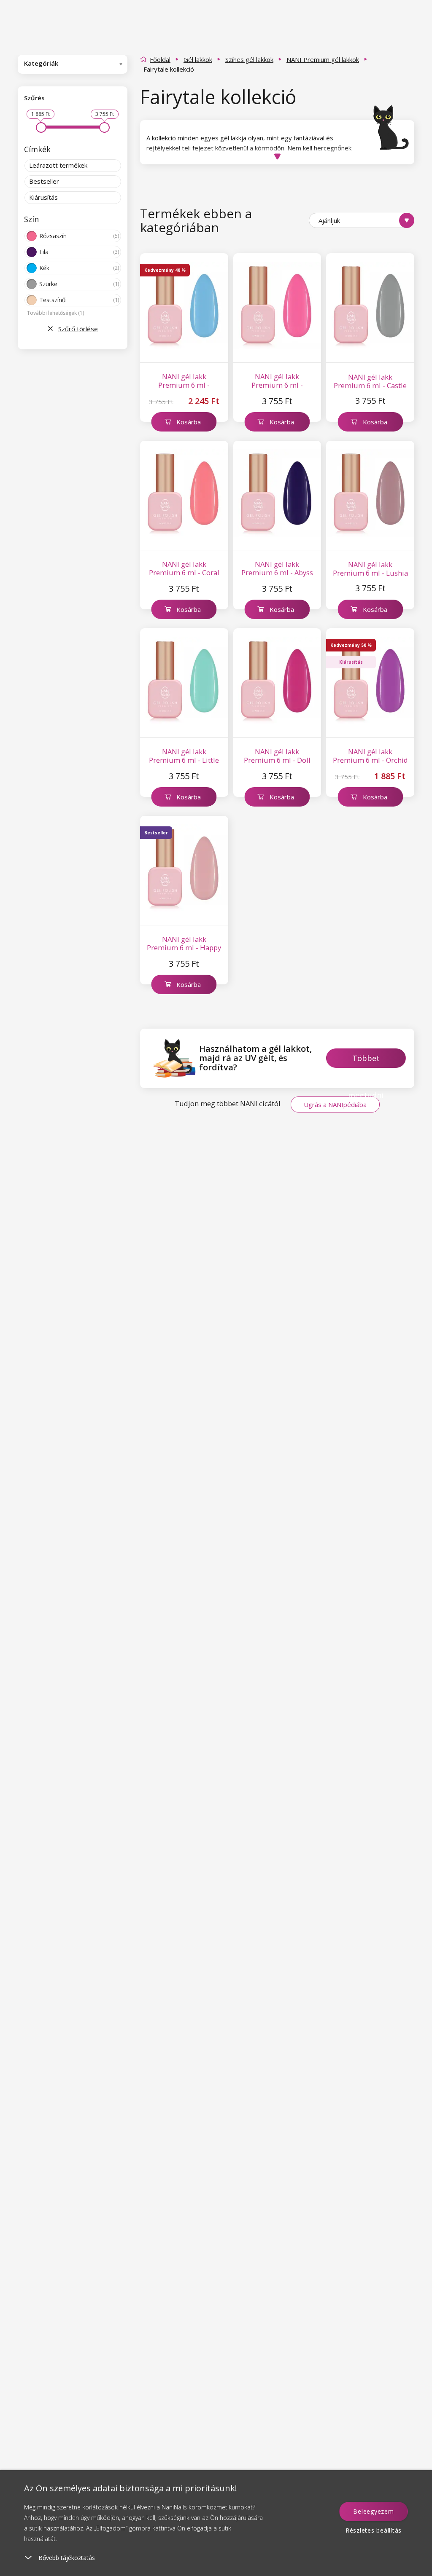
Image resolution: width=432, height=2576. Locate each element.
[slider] (41, 127)
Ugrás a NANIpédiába (335, 1104)
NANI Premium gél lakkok (323, 59)
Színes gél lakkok (249, 59)
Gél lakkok (198, 59)
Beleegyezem (373, 2511)
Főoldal (160, 59)
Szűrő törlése (78, 329)
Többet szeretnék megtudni (366, 1060)
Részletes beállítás (374, 2530)
